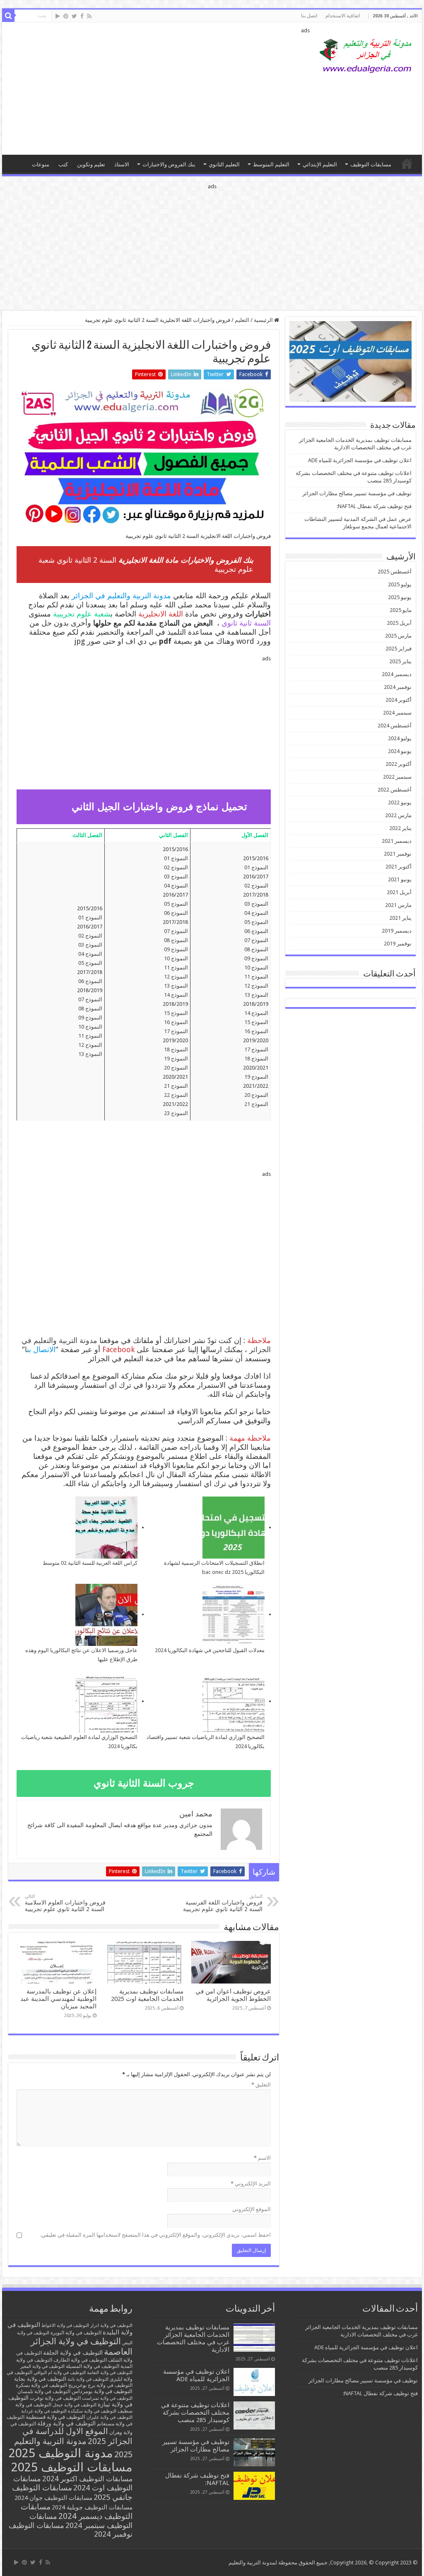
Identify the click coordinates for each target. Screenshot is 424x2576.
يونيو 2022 (400, 802)
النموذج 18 (256, 1059)
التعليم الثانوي (224, 164)
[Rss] (89, 16)
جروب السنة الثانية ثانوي (144, 1783)
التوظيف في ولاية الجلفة (73, 2353)
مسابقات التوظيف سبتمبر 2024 (81, 2521)
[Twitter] (74, 16)
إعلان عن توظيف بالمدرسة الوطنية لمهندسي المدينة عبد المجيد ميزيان (58, 1999)
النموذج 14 (256, 1013)
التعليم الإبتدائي (320, 164)
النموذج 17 (256, 1049)
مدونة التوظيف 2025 (61, 2453)
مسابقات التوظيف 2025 (72, 2467)
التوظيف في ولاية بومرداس (102, 2391)
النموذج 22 (176, 1095)
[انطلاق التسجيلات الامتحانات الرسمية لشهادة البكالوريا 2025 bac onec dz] (234, 1528)
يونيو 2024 (400, 751)
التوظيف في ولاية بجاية (40, 2379)
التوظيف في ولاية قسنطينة (55, 2417)
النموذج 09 (256, 958)
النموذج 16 (256, 1031)
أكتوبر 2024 (399, 700)
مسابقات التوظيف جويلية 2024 (92, 2507)
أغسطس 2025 (395, 572)
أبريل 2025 (399, 623)
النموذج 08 (256, 949)
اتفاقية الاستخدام (343, 16)
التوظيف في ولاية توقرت (55, 2398)
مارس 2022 (398, 815)
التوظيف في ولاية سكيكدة (92, 2411)
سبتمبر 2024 (397, 713)
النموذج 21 (256, 1104)
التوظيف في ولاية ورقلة (66, 2423)
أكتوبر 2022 (399, 764)
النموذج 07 (256, 940)
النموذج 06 (256, 931)
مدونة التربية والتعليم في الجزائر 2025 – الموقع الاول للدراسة (407, 163)
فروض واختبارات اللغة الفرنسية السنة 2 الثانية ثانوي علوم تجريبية (223, 1903)
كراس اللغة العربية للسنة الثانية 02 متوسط (90, 1563)
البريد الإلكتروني (251, 2184)
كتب (63, 164)
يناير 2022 (400, 828)
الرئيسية (264, 320)
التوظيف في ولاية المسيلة (93, 2366)
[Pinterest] (66, 16)
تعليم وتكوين (91, 164)
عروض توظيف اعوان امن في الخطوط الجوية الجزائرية (233, 1995)
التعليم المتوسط (271, 164)
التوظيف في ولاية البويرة (76, 2333)
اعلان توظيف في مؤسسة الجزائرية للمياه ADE (360, 460)
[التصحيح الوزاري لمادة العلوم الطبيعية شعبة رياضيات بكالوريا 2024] (106, 1702)
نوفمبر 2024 (398, 687)
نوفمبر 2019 (398, 944)
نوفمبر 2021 (398, 854)
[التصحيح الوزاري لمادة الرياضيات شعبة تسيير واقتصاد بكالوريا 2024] (234, 1702)
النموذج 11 (256, 977)
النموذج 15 (256, 1022)
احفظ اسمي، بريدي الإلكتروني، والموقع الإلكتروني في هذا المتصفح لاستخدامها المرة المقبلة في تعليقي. (155, 2235)
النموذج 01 (256, 867)
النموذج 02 (256, 886)
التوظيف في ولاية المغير (42, 2366)
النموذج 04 (256, 913)
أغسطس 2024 (395, 726)
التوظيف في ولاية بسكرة (41, 2385)
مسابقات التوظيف (371, 164)
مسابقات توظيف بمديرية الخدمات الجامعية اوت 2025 (147, 1995)
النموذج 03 (256, 904)
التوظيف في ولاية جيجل (75, 2405)
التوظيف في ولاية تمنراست (107, 2398)
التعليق (261, 2085)
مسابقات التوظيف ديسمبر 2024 (77, 2511)
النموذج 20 (256, 1095)
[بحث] (8, 16)
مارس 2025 (398, 636)
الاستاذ (122, 164)
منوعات (41, 164)
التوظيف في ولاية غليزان (110, 2417)
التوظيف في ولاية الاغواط (65, 2325)
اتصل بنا (309, 16)
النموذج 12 (256, 986)
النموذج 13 (256, 995)
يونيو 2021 (400, 879)
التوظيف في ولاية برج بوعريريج (100, 2385)
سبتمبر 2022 (397, 777)
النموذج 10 (256, 968)
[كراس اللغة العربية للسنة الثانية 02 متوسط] (106, 1528)
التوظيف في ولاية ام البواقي (60, 2373)
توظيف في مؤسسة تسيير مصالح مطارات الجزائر (357, 493)
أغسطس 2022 (395, 790)
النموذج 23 (176, 1113)
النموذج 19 (256, 1077)
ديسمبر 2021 (397, 841)
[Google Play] (58, 16)
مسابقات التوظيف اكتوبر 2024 (87, 2479)
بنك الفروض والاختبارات (169, 164)
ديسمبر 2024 (397, 674)
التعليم (242, 320)
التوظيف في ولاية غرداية (44, 2411)
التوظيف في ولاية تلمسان (44, 2391)
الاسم (262, 2158)
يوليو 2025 (400, 584)
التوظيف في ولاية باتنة (88, 2379)
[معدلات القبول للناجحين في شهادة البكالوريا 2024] (234, 1615)
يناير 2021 (400, 918)
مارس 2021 (398, 905)
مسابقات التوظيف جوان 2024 (53, 2498)
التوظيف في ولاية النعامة (110, 2373)
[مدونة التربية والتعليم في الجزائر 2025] (366, 55)
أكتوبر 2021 (399, 867)
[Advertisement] (159, 89)
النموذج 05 (256, 922)
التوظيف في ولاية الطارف (80, 2360)
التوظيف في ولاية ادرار (111, 2325)
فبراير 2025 (399, 649)
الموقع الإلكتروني (252, 2209)
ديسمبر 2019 (397, 931)
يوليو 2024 (400, 738)
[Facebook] (82, 16)
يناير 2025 (400, 661)
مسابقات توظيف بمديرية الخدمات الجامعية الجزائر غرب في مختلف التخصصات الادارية (193, 2339)
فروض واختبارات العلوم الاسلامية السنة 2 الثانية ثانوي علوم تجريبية (65, 1903)
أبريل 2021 (399, 892)
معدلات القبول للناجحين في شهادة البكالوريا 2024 (210, 1650)
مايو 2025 (401, 610)
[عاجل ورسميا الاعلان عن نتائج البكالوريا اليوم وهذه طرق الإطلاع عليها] (106, 1615)
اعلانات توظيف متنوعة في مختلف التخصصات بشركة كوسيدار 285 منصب (195, 2413)
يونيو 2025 (400, 597)
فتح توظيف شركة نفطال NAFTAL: (374, 506)
